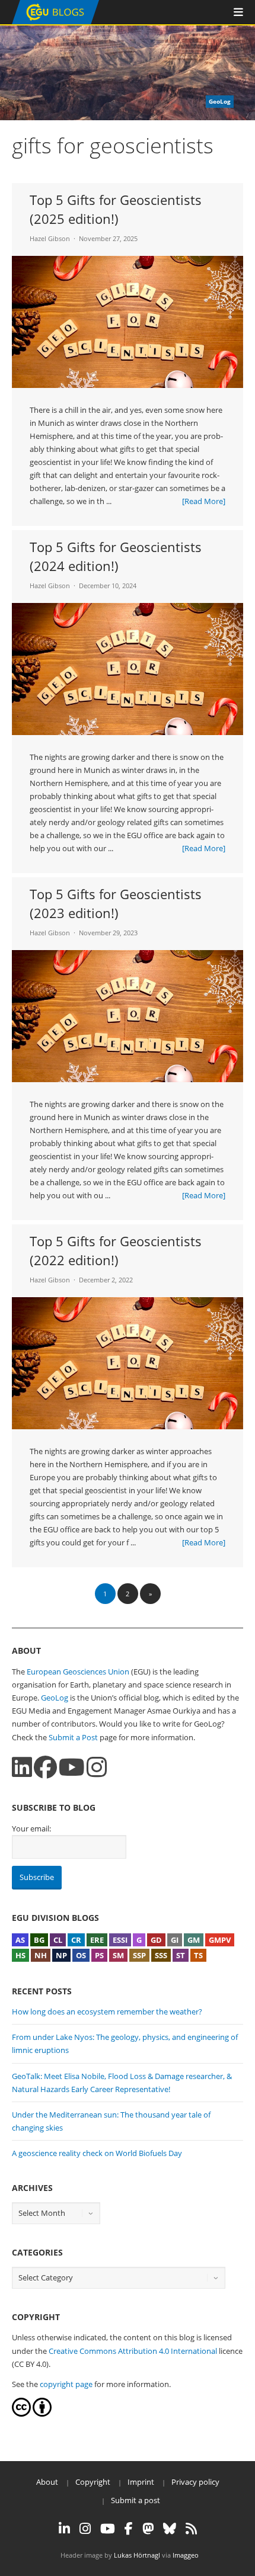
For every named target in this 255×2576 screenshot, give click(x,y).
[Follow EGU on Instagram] (85, 2529)
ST (181, 1955)
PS (99, 1955)
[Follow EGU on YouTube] (108, 2529)
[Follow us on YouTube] (72, 1767)
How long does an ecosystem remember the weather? (107, 2012)
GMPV (220, 1940)
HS (20, 1955)
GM (194, 1940)
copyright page (66, 2384)
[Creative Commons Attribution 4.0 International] (21, 2414)
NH (41, 1955)
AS (20, 1940)
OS (81, 1955)
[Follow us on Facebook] (45, 1767)
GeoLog (55, 1698)
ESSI (120, 1940)
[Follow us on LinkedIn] (22, 1767)
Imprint (141, 2482)
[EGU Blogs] (55, 22)
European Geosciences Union (78, 1672)
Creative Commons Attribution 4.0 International (133, 2351)
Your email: (31, 1828)
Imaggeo (186, 2555)
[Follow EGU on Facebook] (129, 2529)
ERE (97, 1940)
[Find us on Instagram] (97, 1767)
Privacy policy (195, 2482)
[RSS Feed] (191, 2529)
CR (76, 1940)
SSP (139, 1955)
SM (118, 1955)
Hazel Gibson (50, 238)
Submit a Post (73, 1737)
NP (61, 1955)
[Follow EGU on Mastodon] (148, 2529)
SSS (161, 1955)
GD (156, 1940)
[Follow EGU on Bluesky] (170, 2529)
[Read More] (204, 501)
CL (58, 1940)
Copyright (93, 2482)
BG (39, 1940)
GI (175, 1940)
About (47, 2482)
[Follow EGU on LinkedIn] (64, 2529)
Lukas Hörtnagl (137, 2555)
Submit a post (136, 2500)
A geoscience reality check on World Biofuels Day (97, 2153)
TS (198, 1955)
